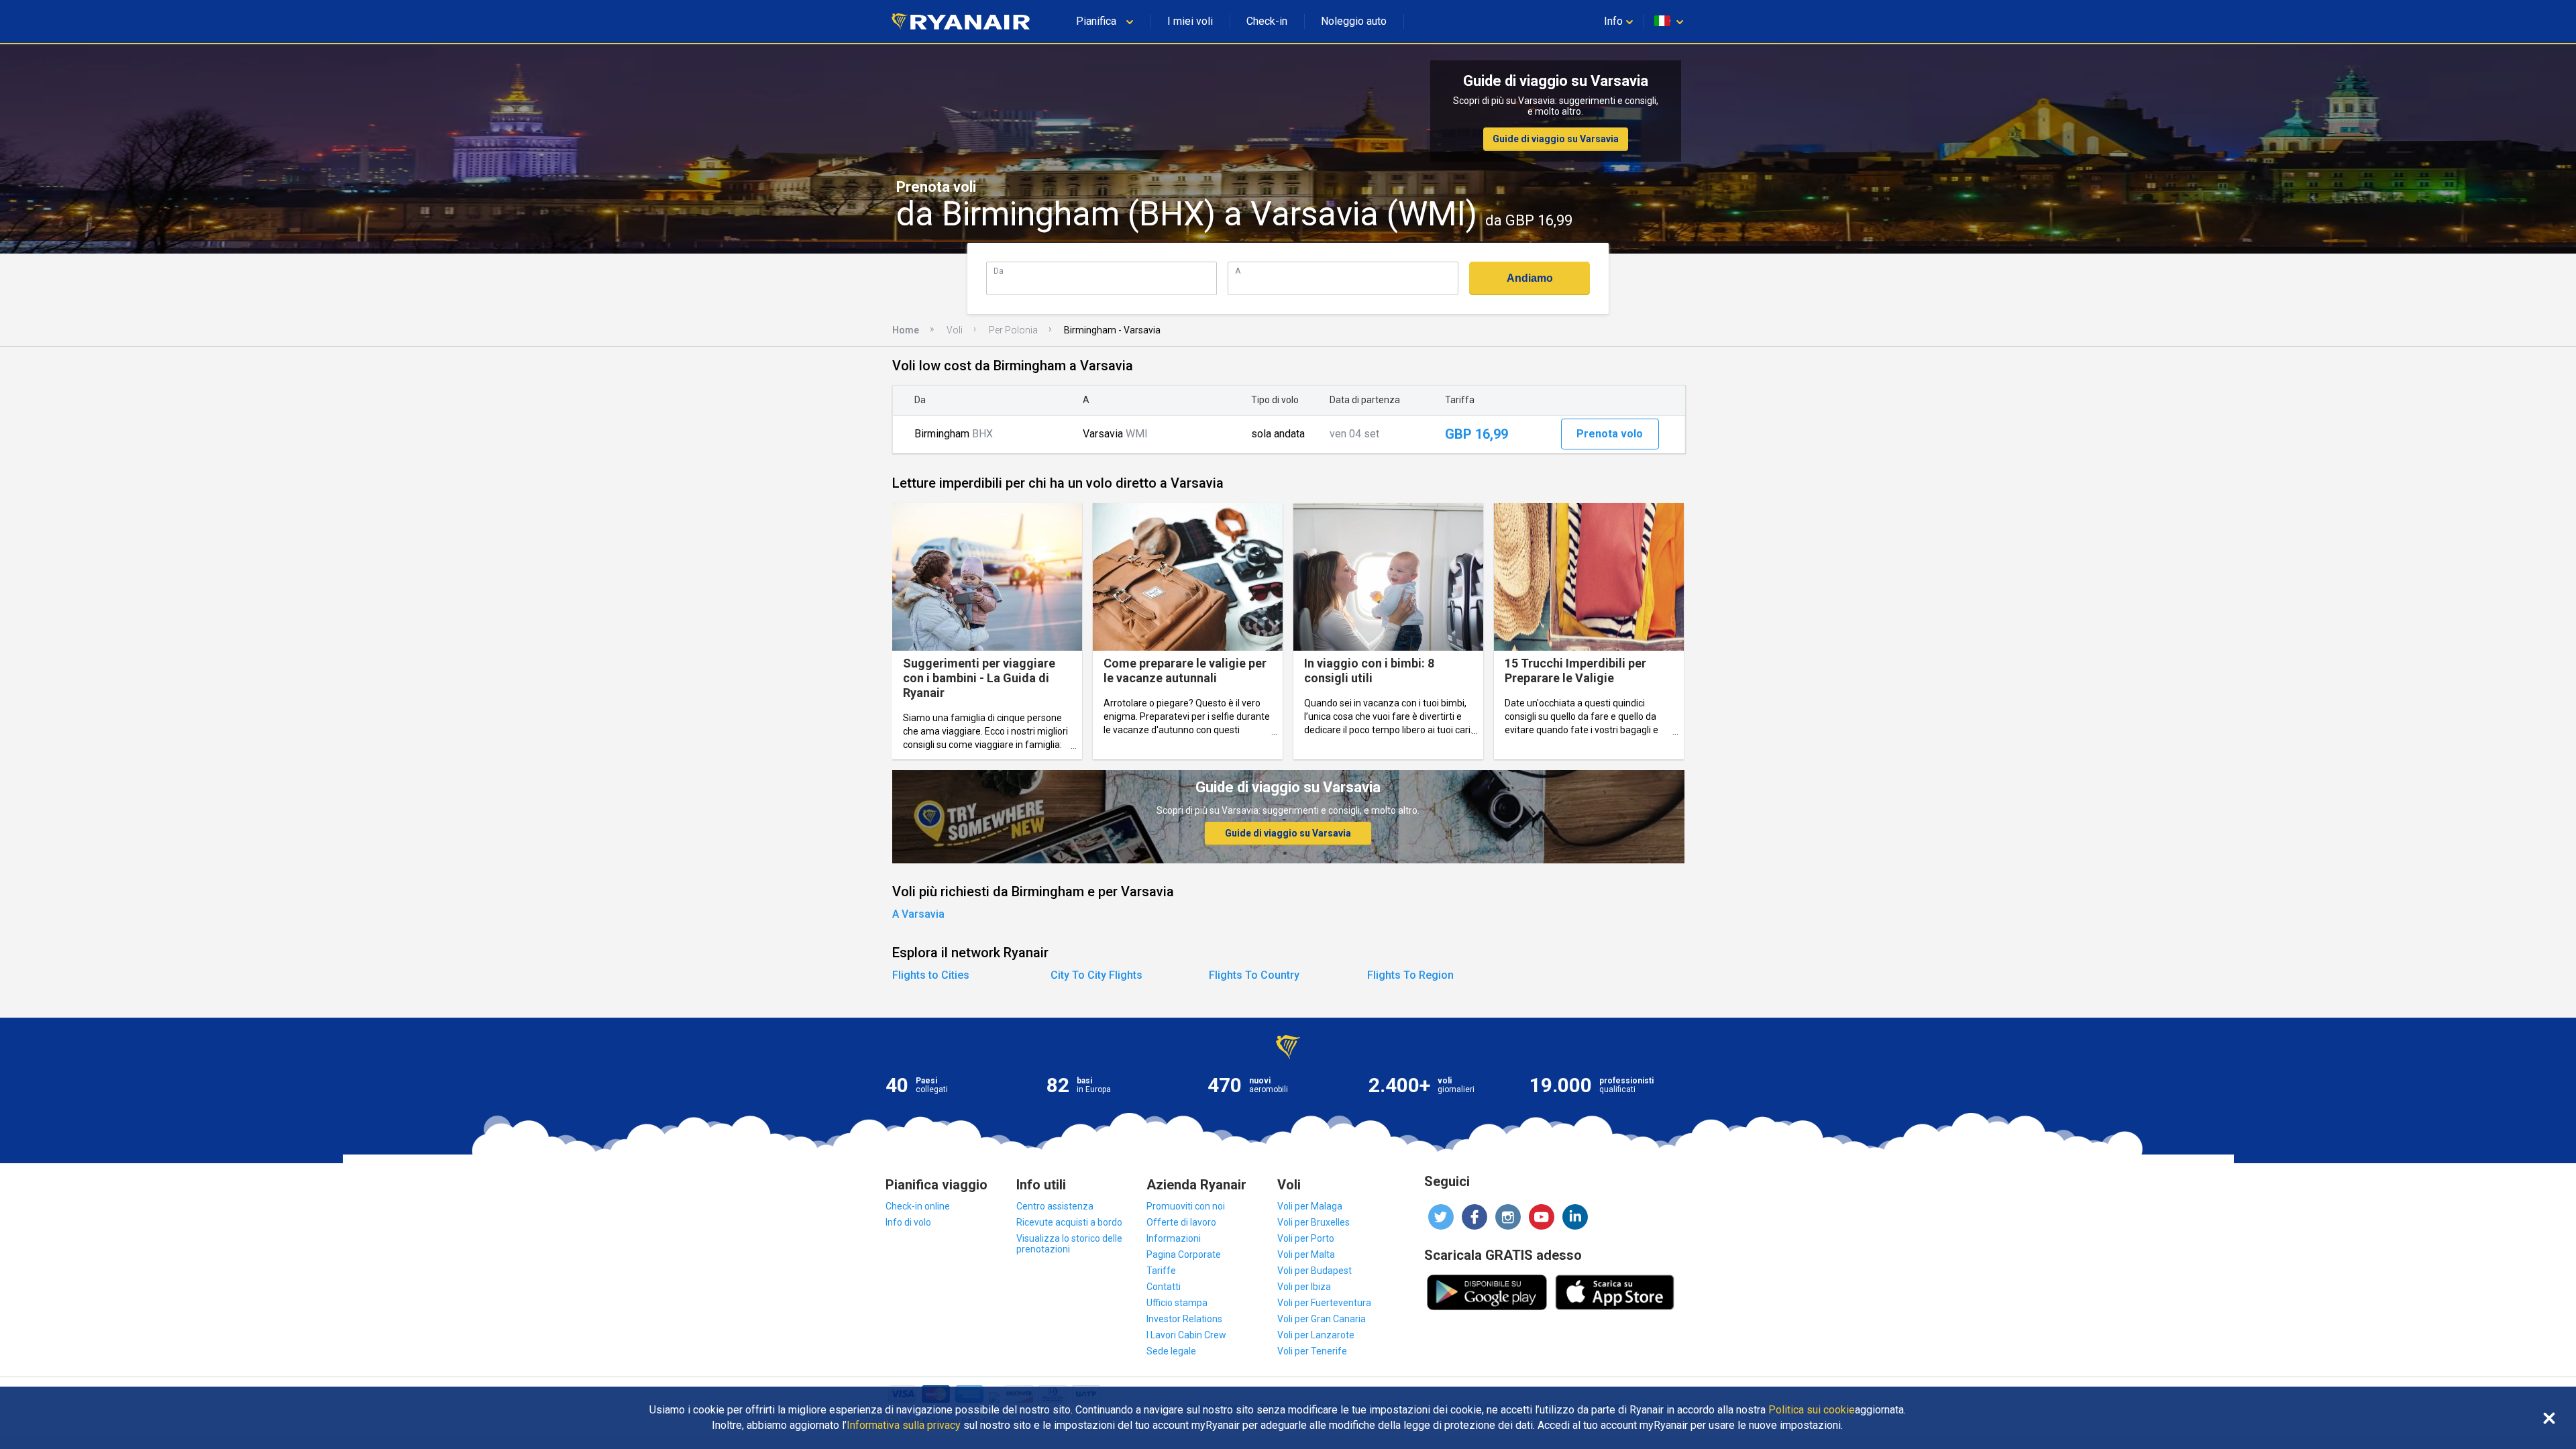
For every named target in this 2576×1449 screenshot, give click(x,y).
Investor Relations (1184, 1319)
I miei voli (1190, 21)
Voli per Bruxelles (1313, 1222)
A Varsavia (918, 914)
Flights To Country (1254, 975)
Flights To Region (1410, 975)
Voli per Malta (1306, 1254)
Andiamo (1530, 278)
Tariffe (1161, 1271)
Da (999, 271)
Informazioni (1174, 1238)
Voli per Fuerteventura (1324, 1303)
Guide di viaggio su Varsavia (1556, 139)
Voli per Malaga (1310, 1206)
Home (906, 330)
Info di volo (908, 1222)
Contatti (1164, 1287)
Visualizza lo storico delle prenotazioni (1069, 1244)
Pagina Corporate (1184, 1254)
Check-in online (918, 1206)
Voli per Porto (1306, 1238)
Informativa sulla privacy (904, 1426)
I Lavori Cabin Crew (1186, 1335)
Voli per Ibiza (1304, 1287)
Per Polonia (1013, 330)
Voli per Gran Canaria (1322, 1319)
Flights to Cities (931, 975)
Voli (955, 330)
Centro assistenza (1055, 1206)
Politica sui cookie (1812, 1410)
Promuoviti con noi (1186, 1206)
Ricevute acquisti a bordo (1069, 1222)
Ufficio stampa (1177, 1303)
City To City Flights (1096, 975)
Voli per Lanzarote (1316, 1335)
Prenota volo (1610, 434)
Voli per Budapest (1314, 1271)
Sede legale (1171, 1351)
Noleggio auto (1354, 21)
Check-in (1267, 21)
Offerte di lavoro (1181, 1222)
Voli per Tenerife (1312, 1351)
